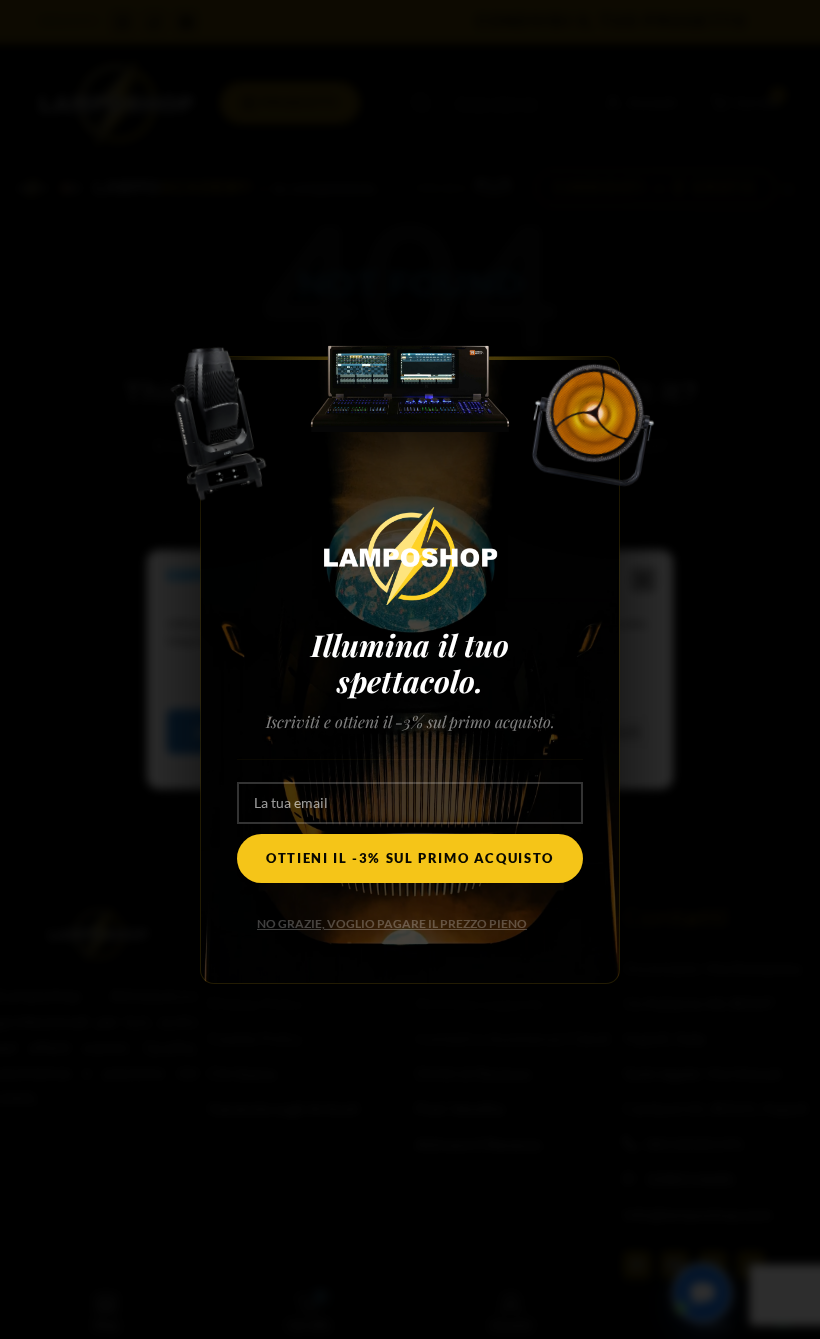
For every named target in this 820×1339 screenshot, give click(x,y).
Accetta (228, 732)
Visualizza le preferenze (541, 732)
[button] (643, 581)
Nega (359, 732)
